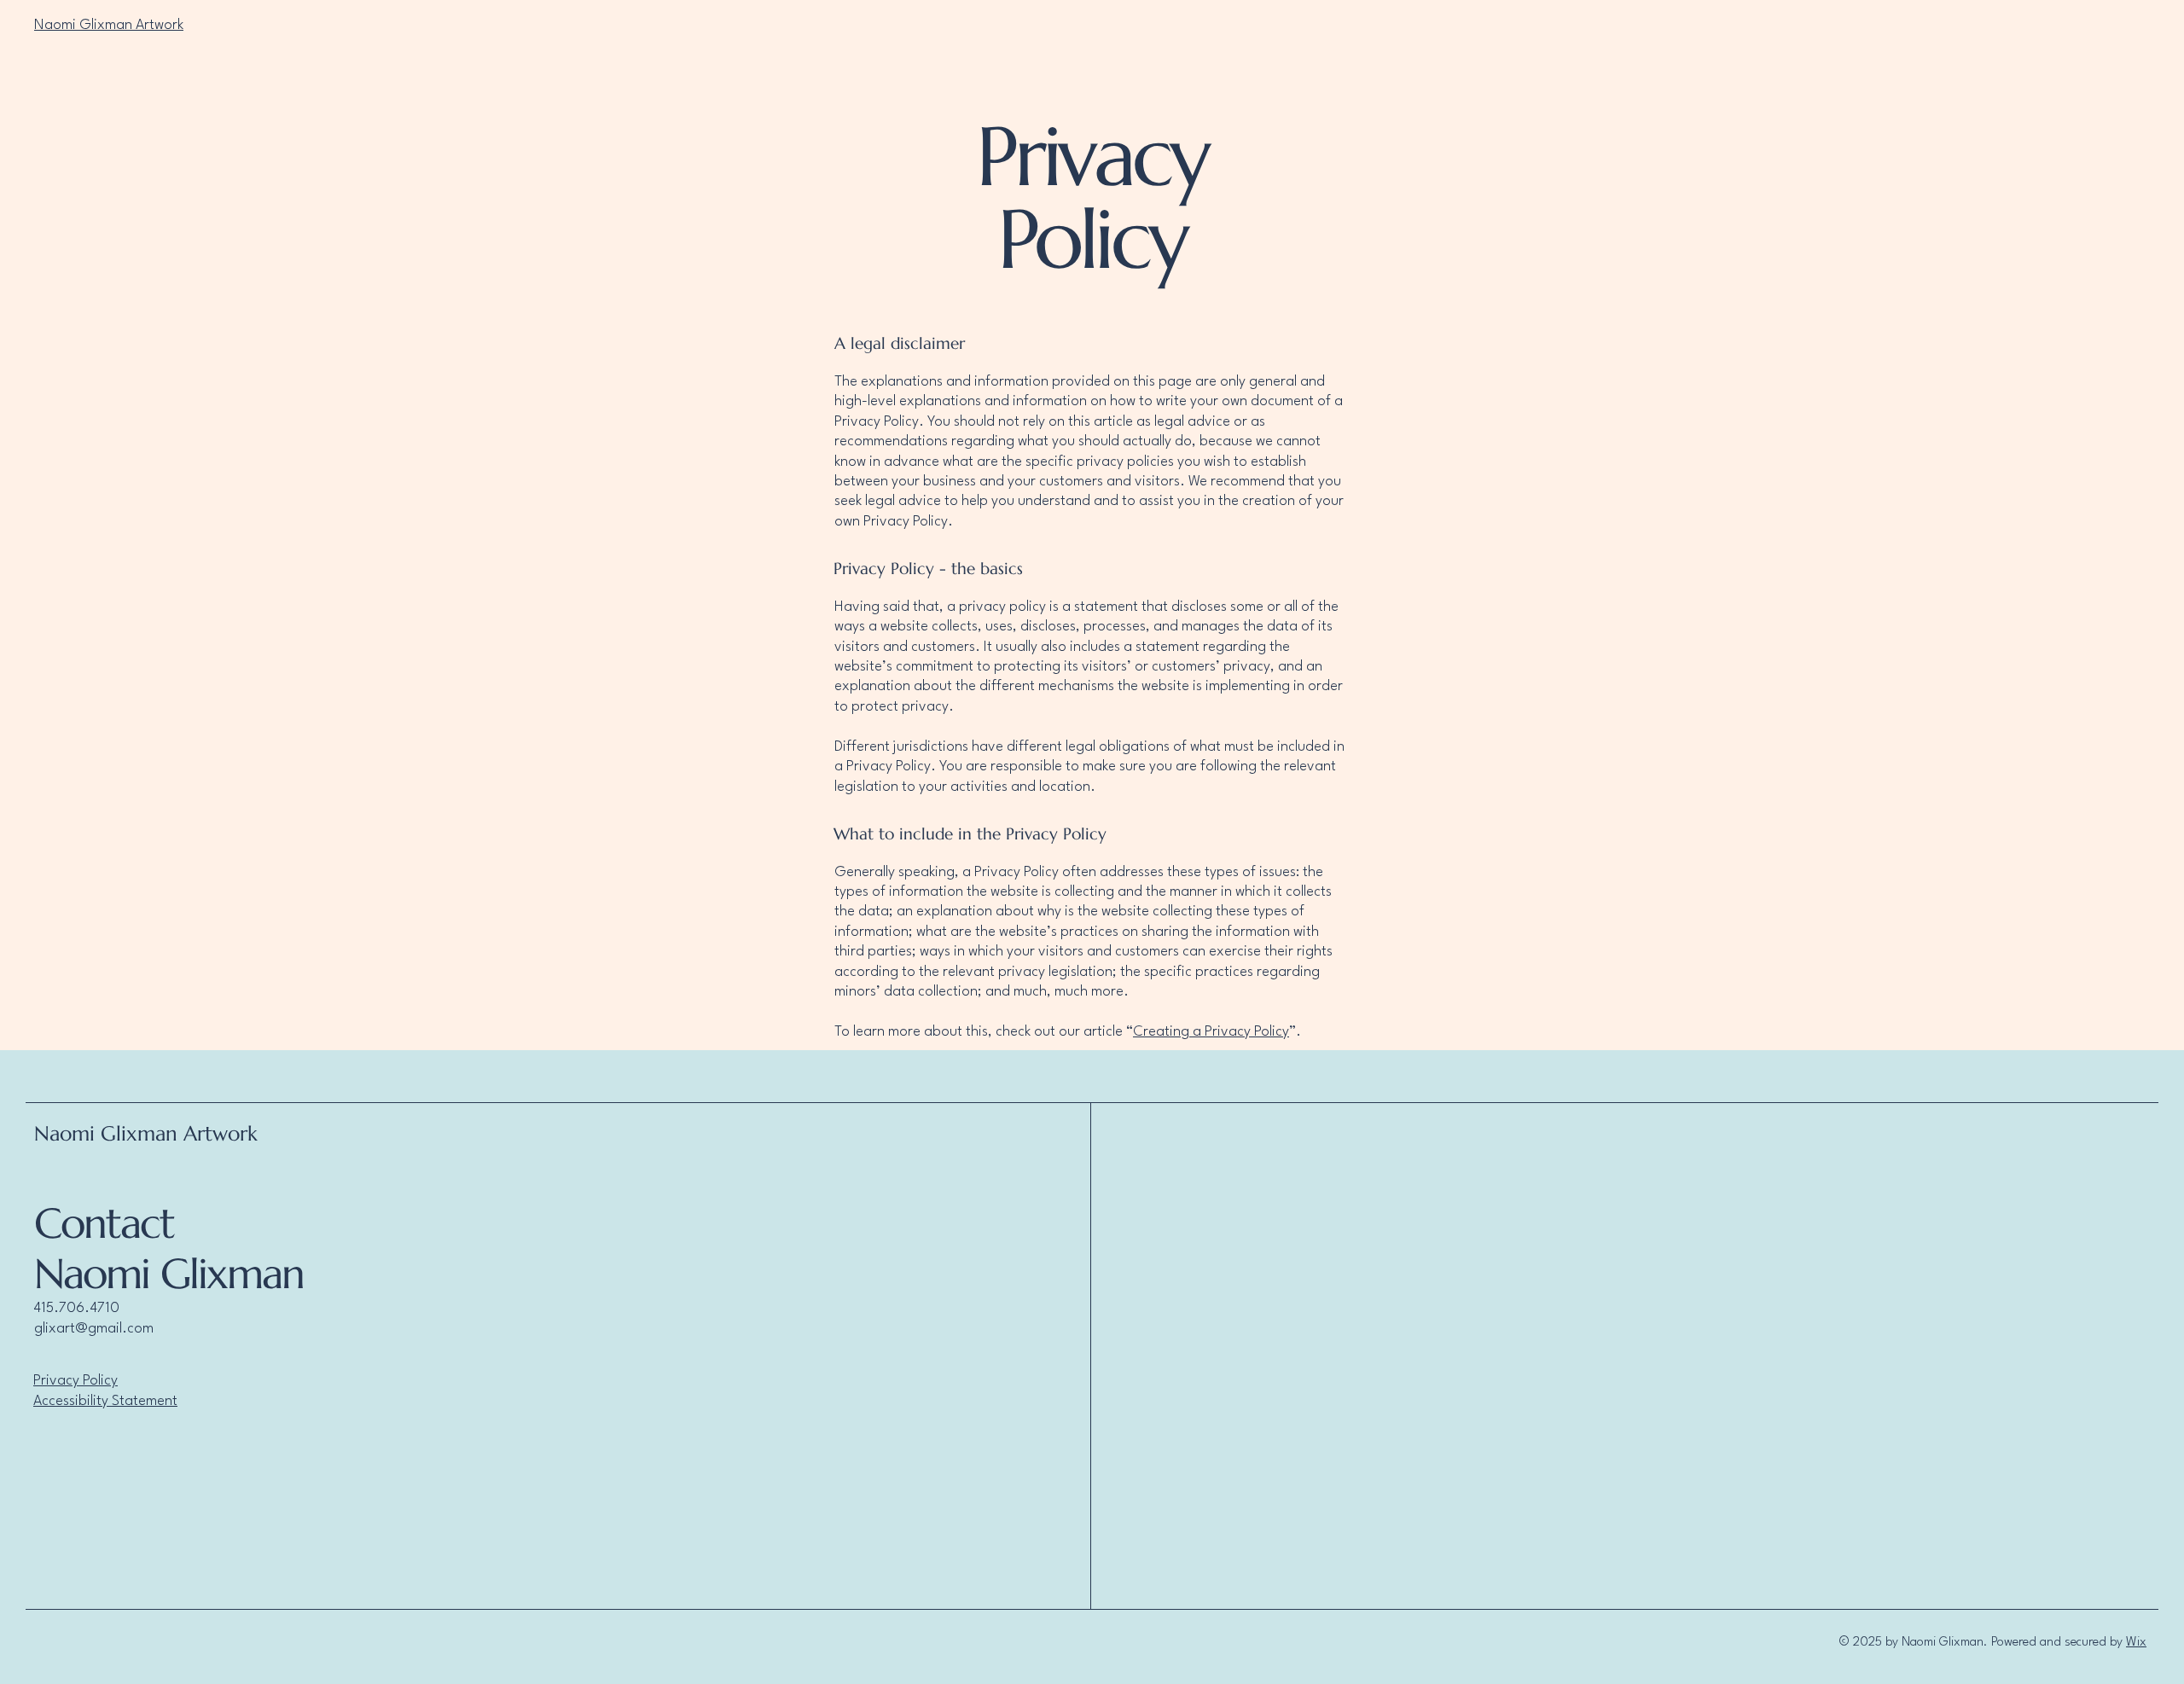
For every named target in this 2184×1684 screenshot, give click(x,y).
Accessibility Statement (105, 1401)
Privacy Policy (76, 1381)
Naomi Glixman (169, 1274)
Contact (104, 1223)
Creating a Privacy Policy (1211, 1032)
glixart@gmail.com (94, 1329)
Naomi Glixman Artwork (109, 25)
